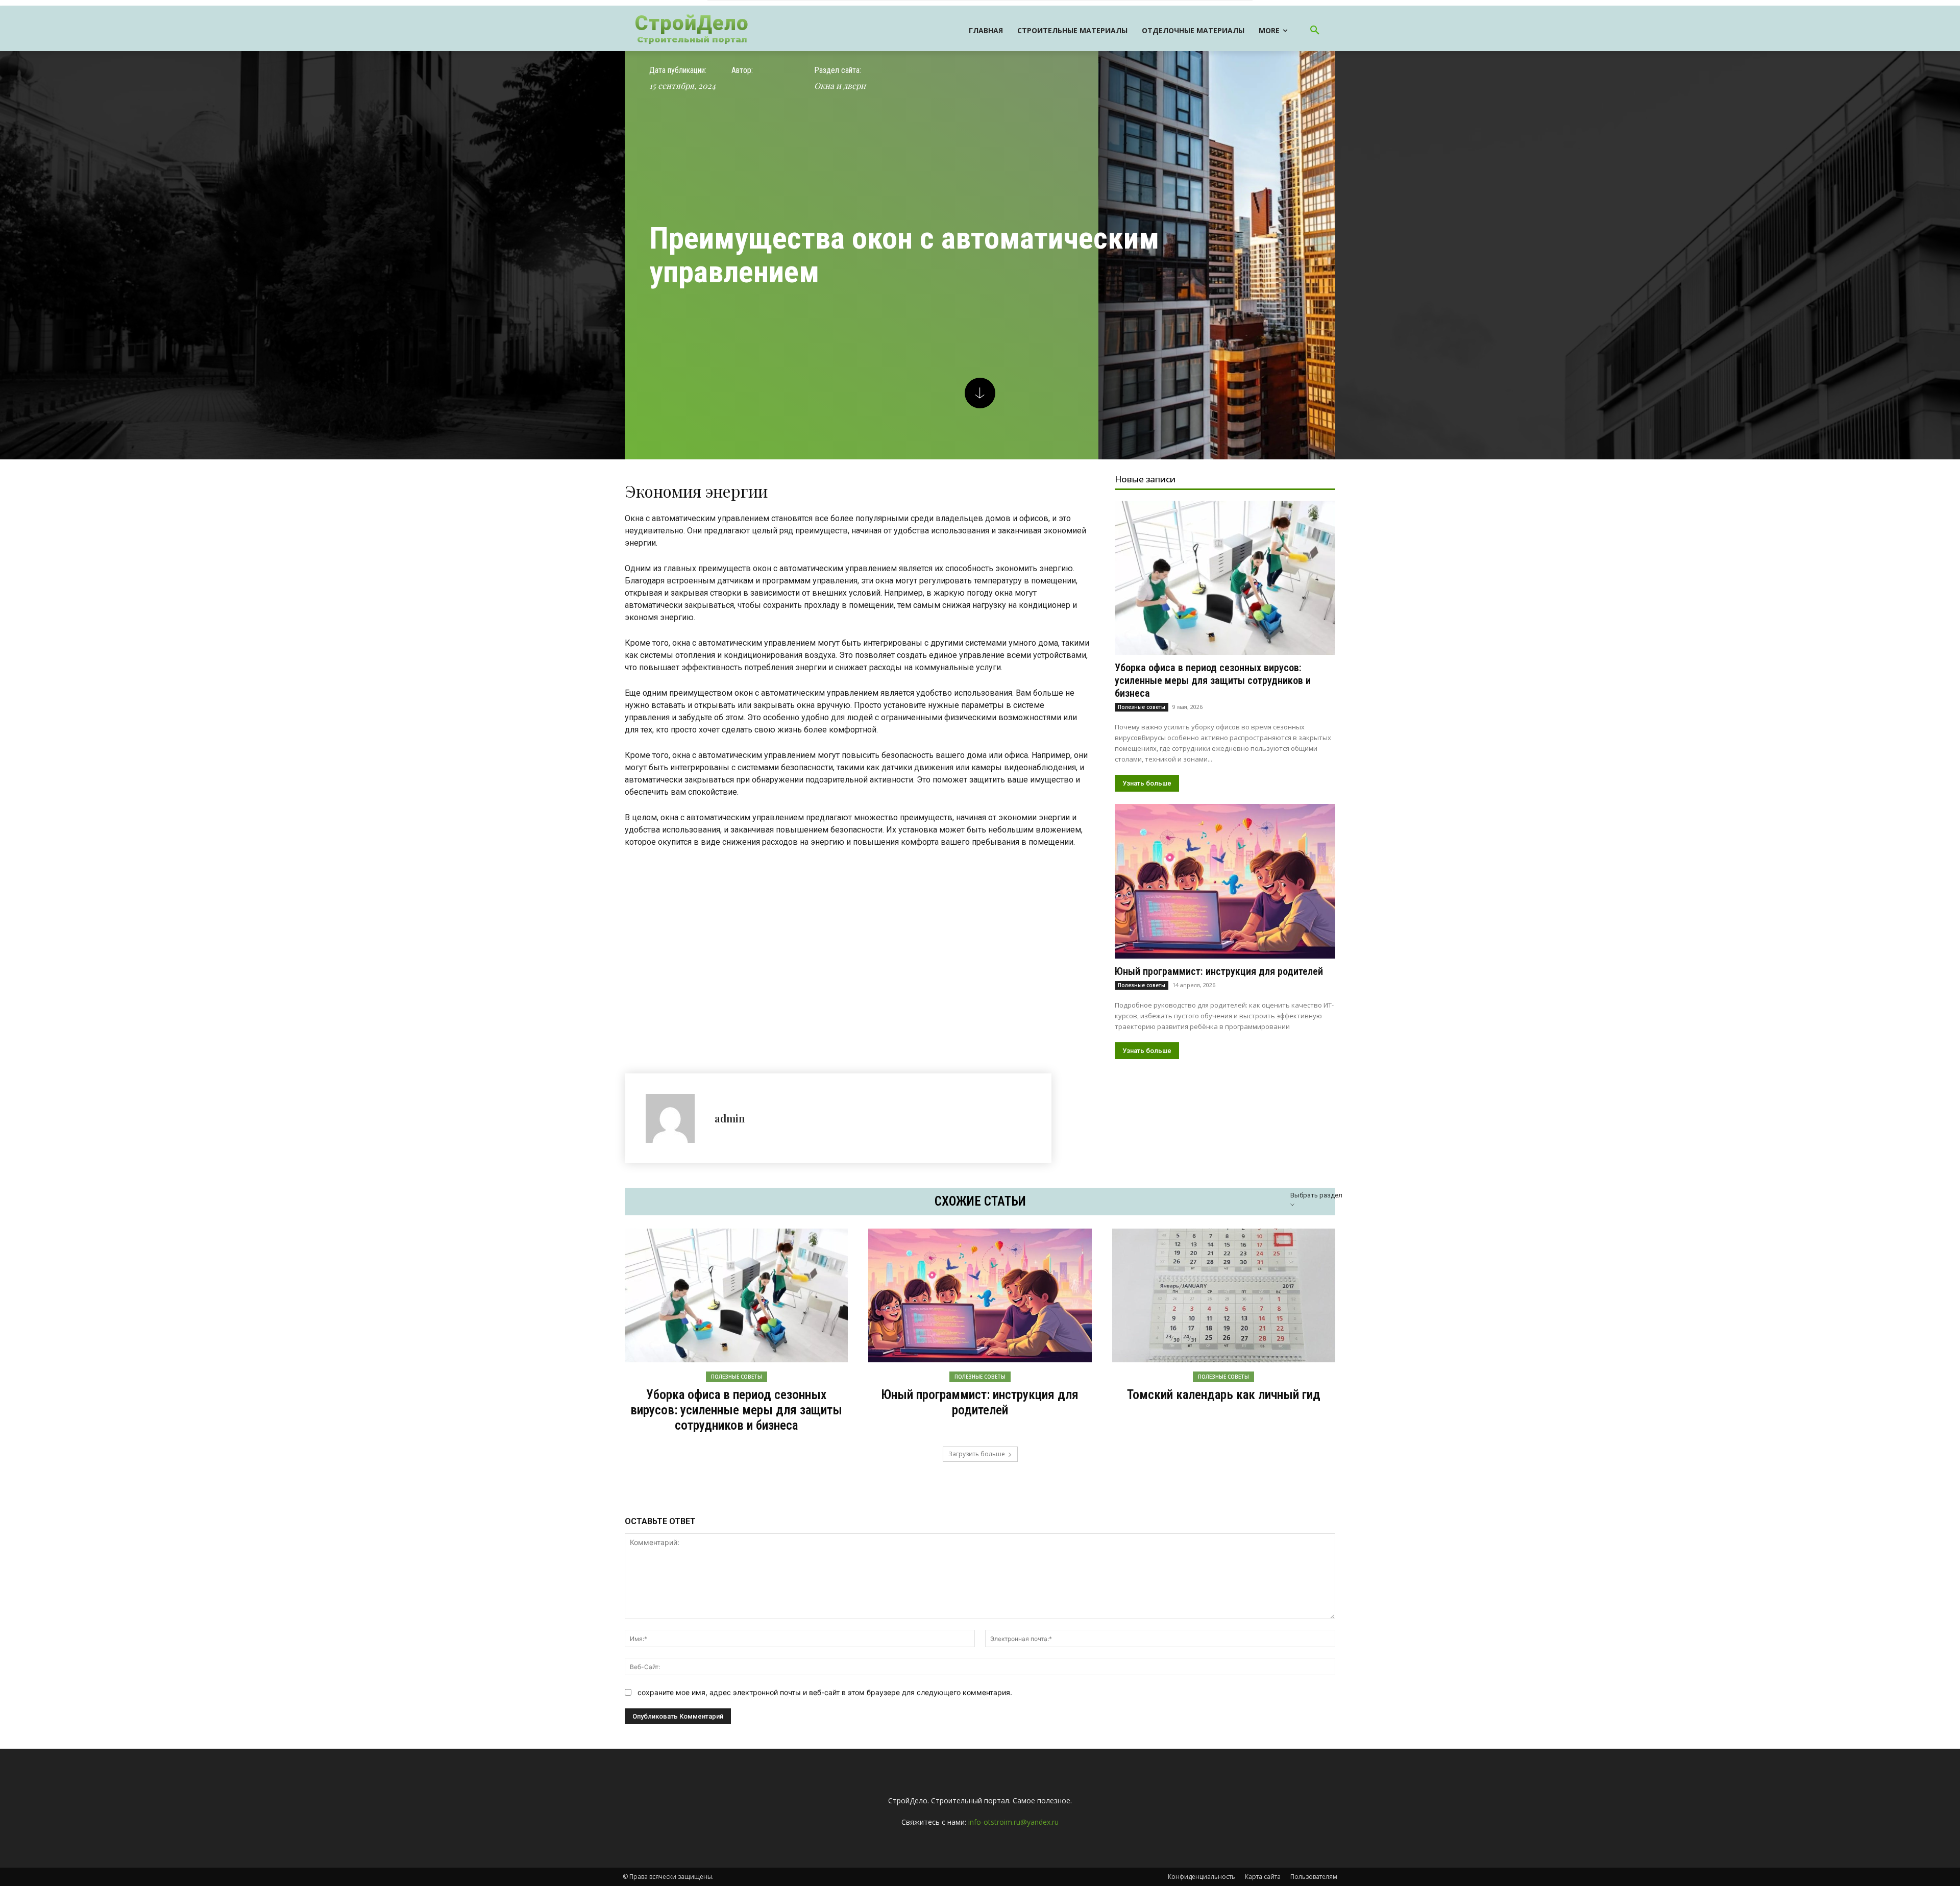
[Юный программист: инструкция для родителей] (1225, 881)
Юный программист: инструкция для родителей (1219, 971)
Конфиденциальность (1202, 1877)
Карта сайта (1263, 1877)
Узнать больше (1147, 783)
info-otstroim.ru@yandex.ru (1013, 1822)
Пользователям (1314, 1877)
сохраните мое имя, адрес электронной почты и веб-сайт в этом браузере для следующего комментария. (825, 1692)
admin (730, 1118)
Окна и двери (840, 85)
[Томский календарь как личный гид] (1224, 1295)
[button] (1315, 31)
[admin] (675, 1118)
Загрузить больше (977, 1454)
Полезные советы (1142, 707)
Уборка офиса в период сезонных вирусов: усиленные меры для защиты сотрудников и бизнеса (1213, 680)
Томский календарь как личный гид (1224, 1395)
